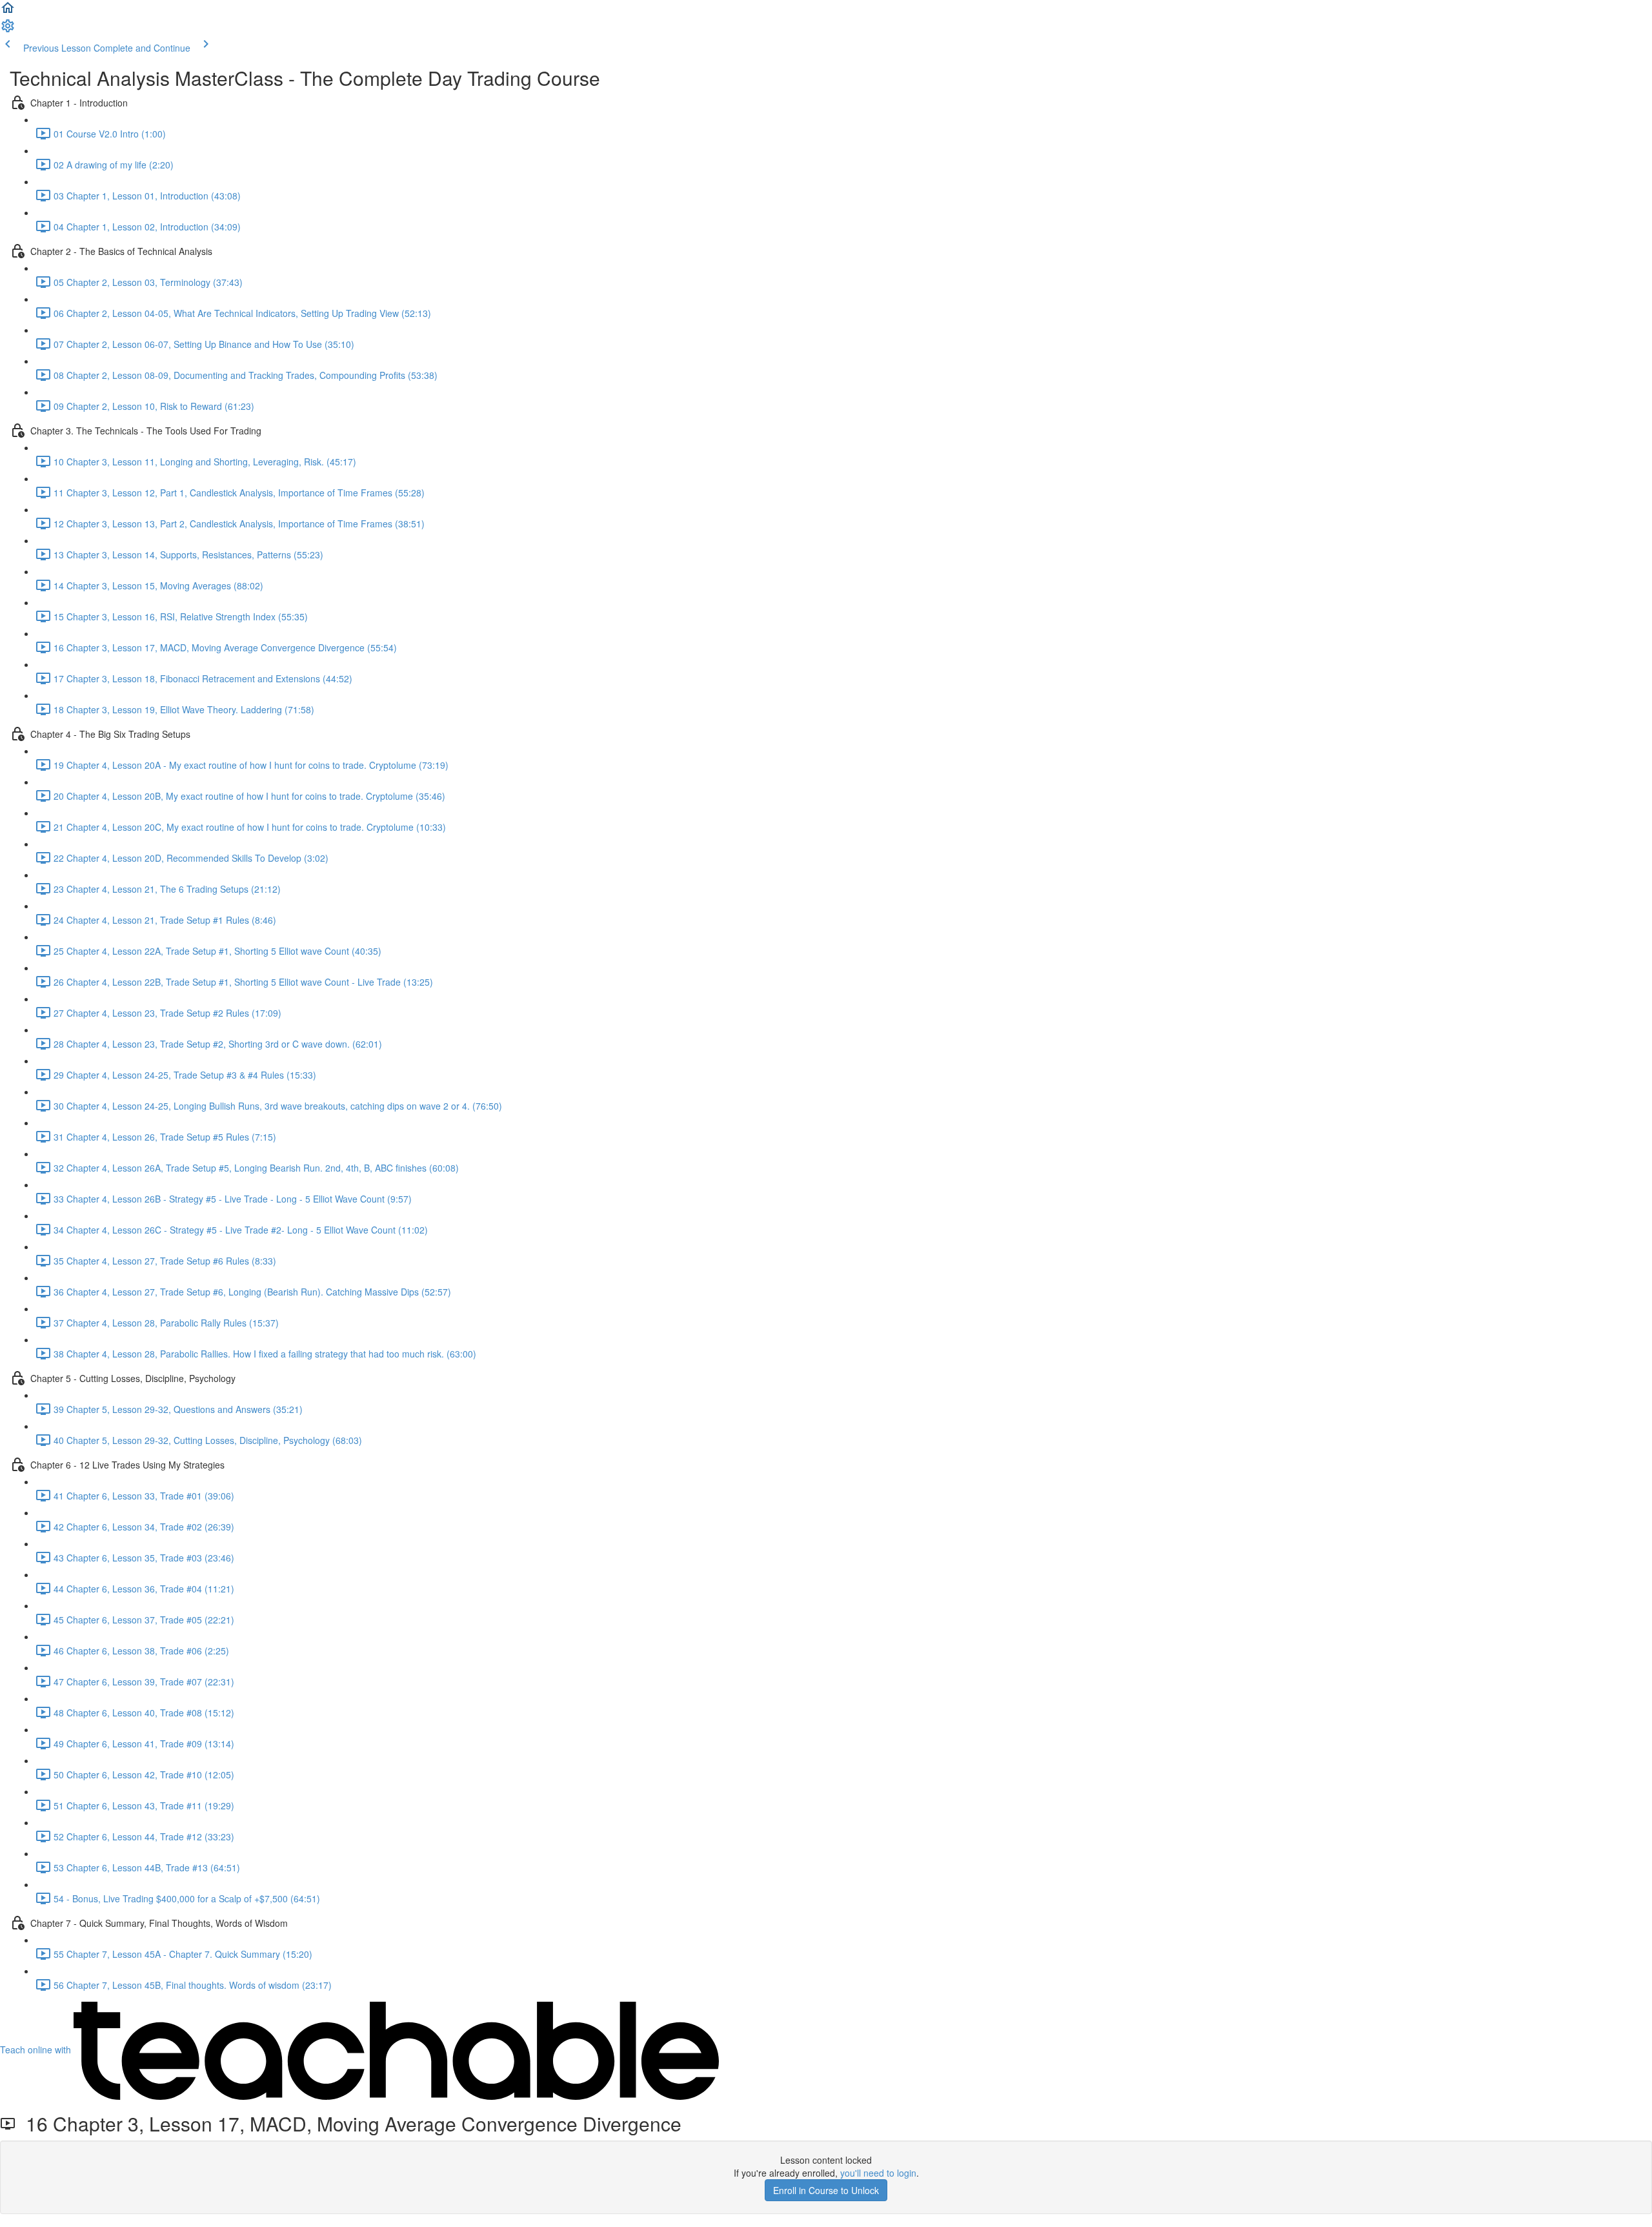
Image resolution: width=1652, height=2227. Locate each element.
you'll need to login (878, 2173)
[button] (8, 12)
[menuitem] (8, 30)
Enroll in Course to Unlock (826, 2190)
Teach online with (37, 2049)
